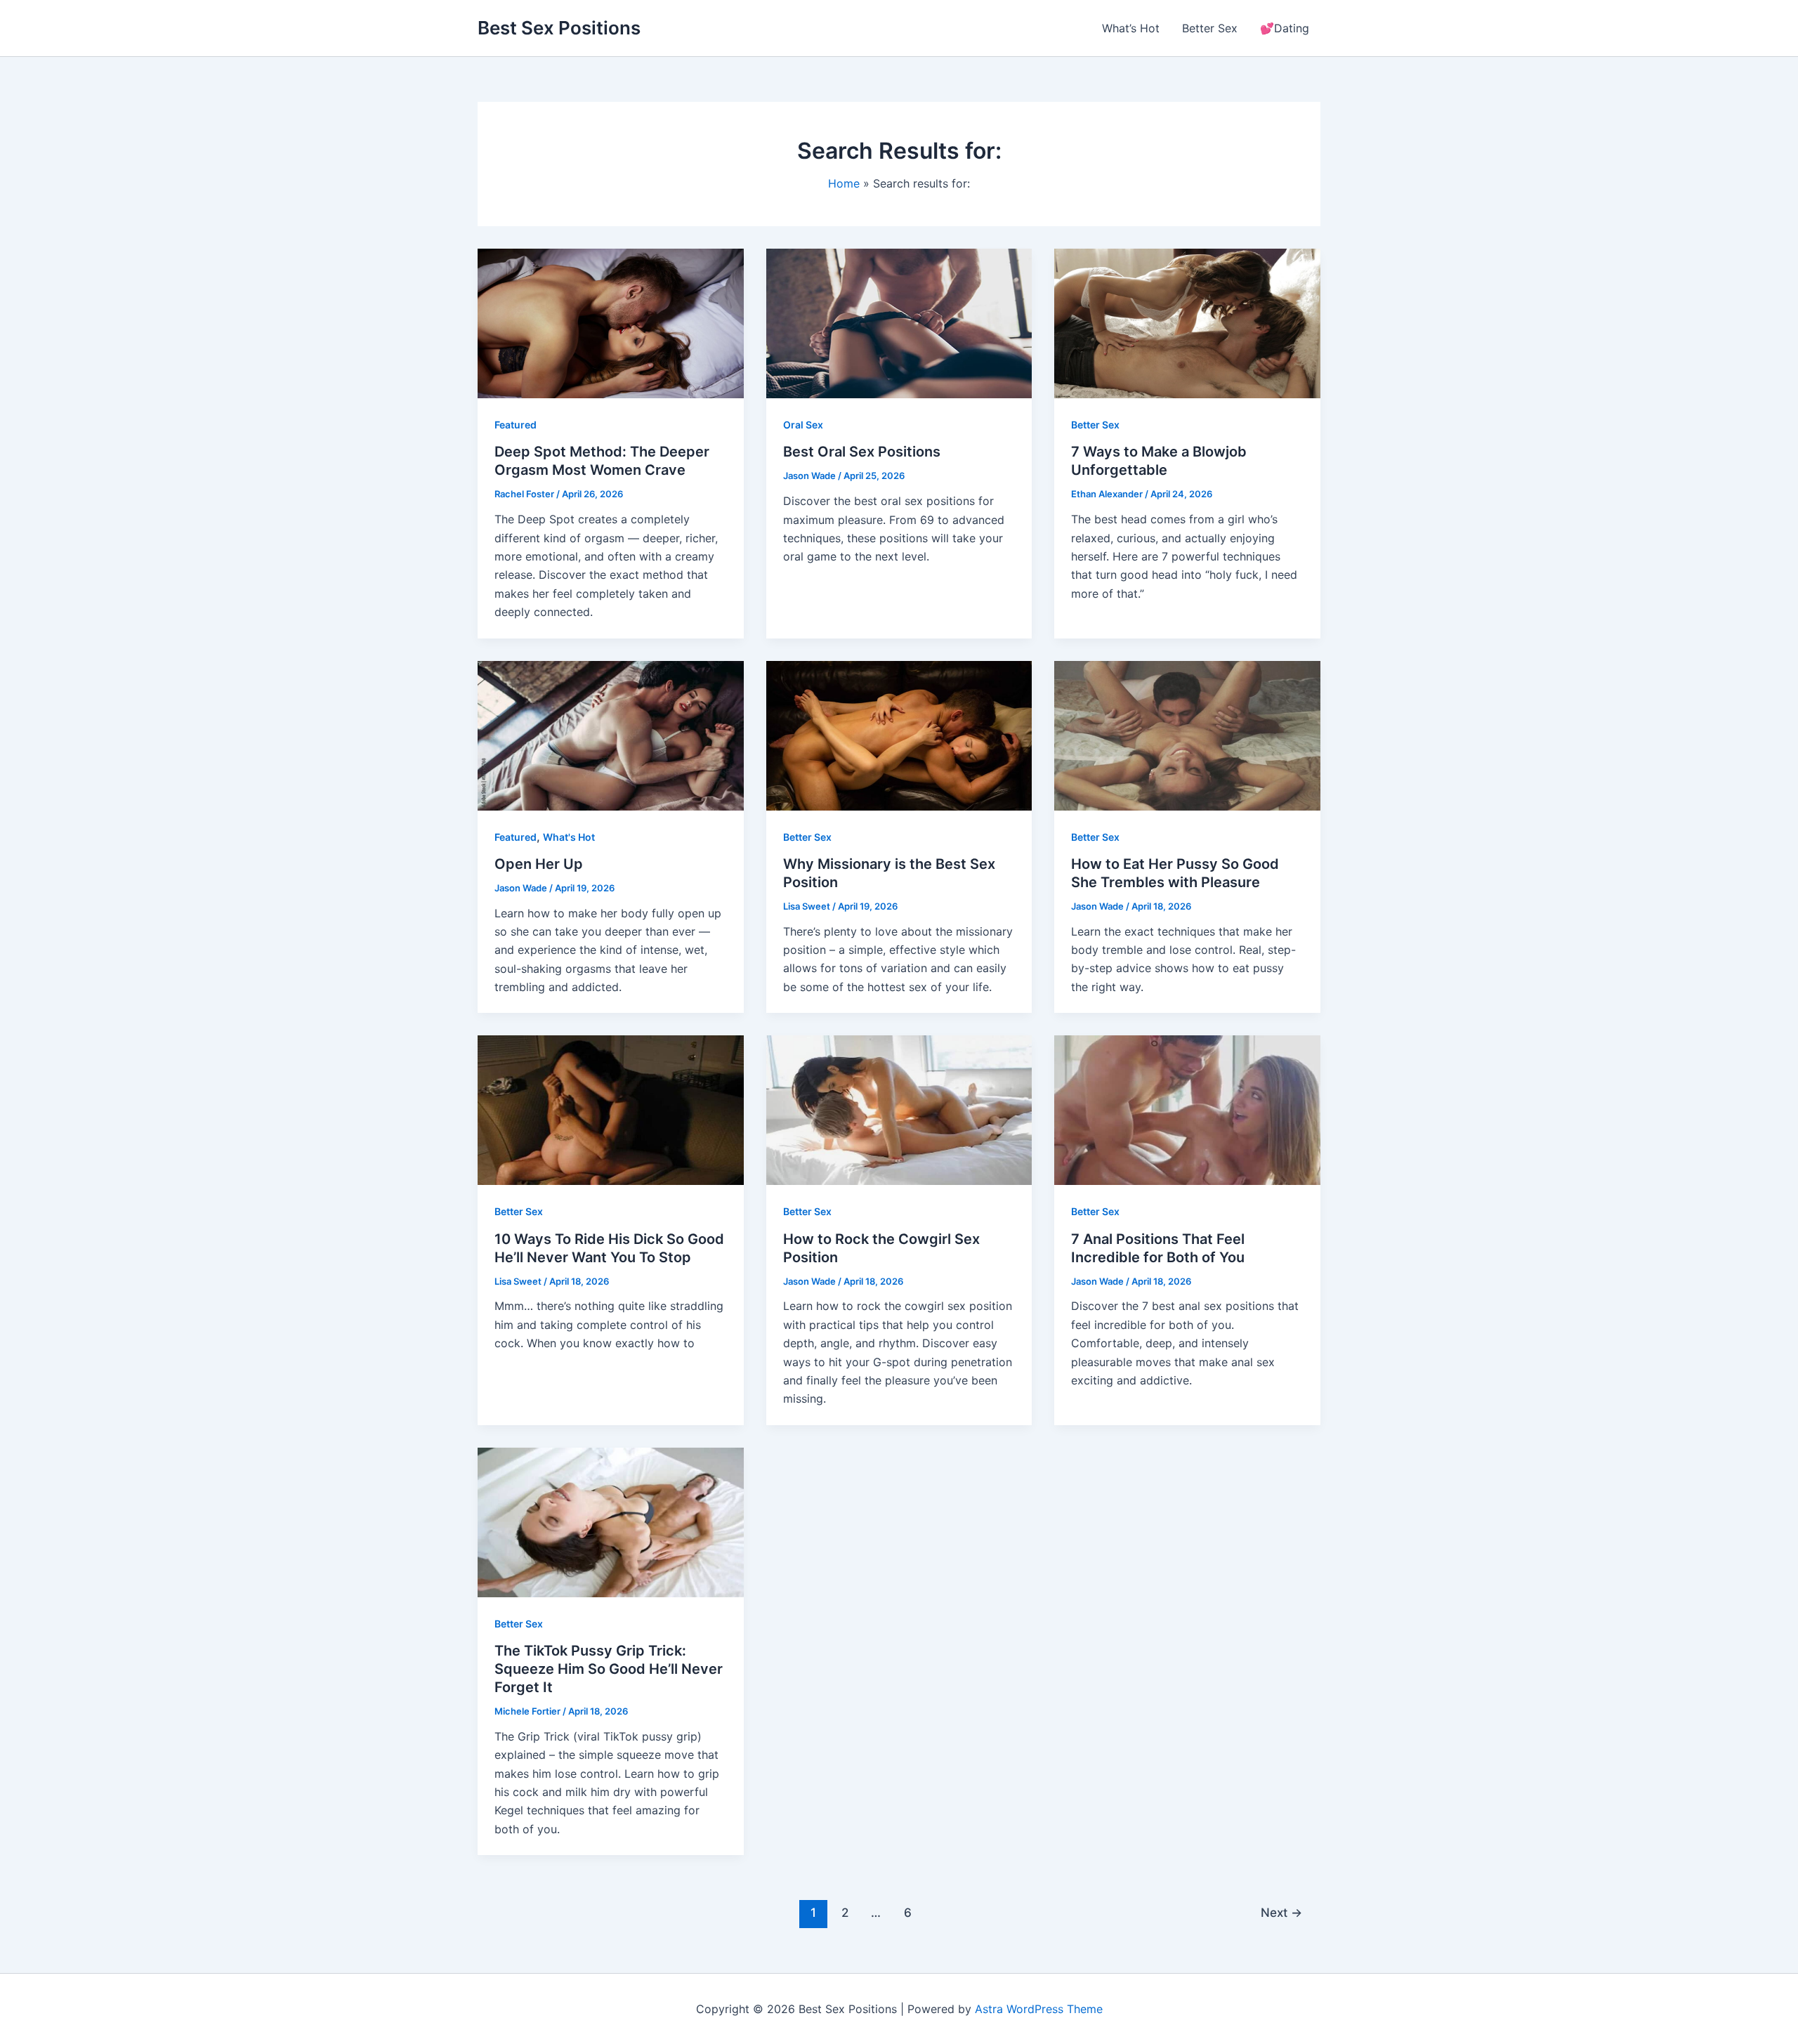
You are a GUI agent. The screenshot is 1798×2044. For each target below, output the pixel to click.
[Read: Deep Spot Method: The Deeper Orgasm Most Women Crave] (611, 322)
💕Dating (1285, 28)
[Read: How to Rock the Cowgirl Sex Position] (899, 1109)
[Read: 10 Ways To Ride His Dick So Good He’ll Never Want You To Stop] (611, 1109)
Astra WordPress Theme (1039, 2009)
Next (1281, 1912)
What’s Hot (1131, 28)
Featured (516, 425)
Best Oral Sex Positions (862, 452)
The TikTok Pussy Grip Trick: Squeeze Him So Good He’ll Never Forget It (609, 1669)
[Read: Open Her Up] (611, 734)
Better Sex (1210, 28)
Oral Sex (803, 425)
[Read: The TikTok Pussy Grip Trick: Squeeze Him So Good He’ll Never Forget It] (611, 1521)
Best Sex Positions (559, 28)
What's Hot (569, 837)
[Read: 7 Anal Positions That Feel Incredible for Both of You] (1187, 1109)
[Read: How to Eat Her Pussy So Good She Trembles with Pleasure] (1187, 734)
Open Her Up (539, 864)
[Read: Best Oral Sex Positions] (899, 322)
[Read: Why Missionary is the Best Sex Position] (899, 734)
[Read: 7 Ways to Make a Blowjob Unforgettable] (1187, 322)
